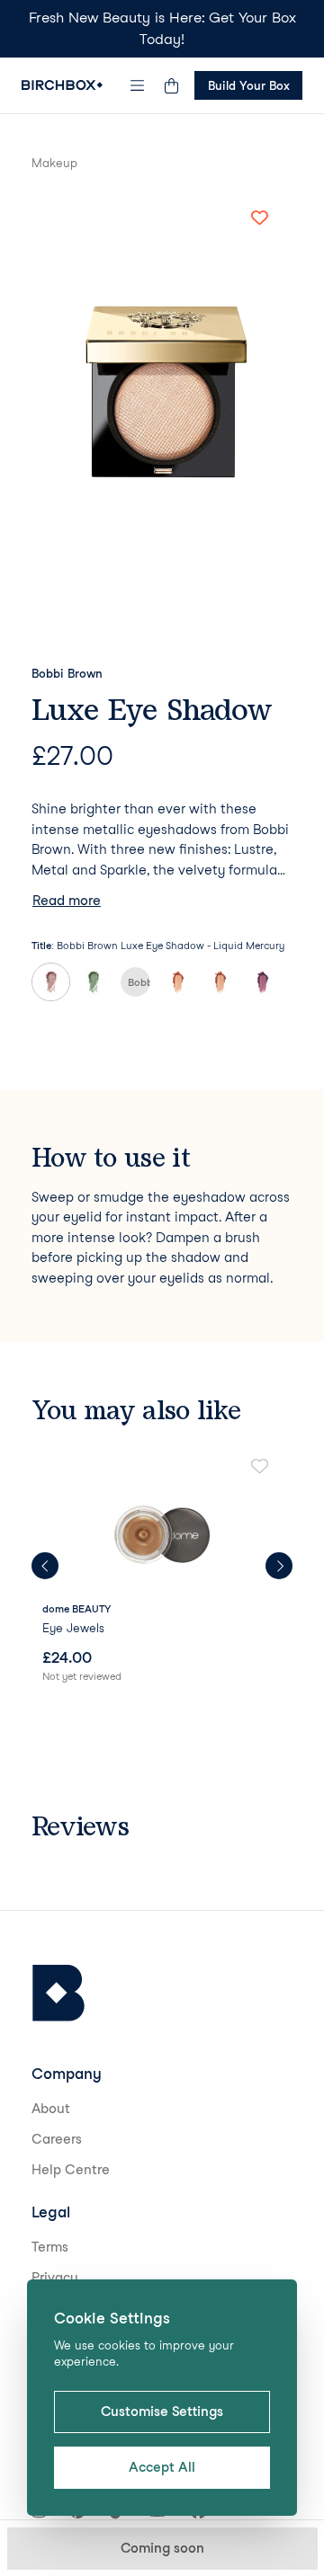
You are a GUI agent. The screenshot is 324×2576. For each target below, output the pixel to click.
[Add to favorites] (259, 218)
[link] (162, 1572)
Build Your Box (249, 85)
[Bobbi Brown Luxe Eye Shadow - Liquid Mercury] (51, 982)
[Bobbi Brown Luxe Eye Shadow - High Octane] (262, 982)
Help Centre (71, 2170)
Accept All (162, 2467)
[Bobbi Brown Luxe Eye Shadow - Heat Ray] (178, 982)
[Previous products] (45, 1566)
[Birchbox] (58, 1993)
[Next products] (279, 1566)
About (51, 2109)
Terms (50, 2247)
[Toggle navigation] (138, 85)
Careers (57, 2139)
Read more (67, 901)
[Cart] (171, 85)
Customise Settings (162, 2412)
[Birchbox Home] (62, 85)
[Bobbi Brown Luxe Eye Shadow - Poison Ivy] (93, 982)
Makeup (54, 163)
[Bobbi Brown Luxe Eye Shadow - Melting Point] (220, 982)
